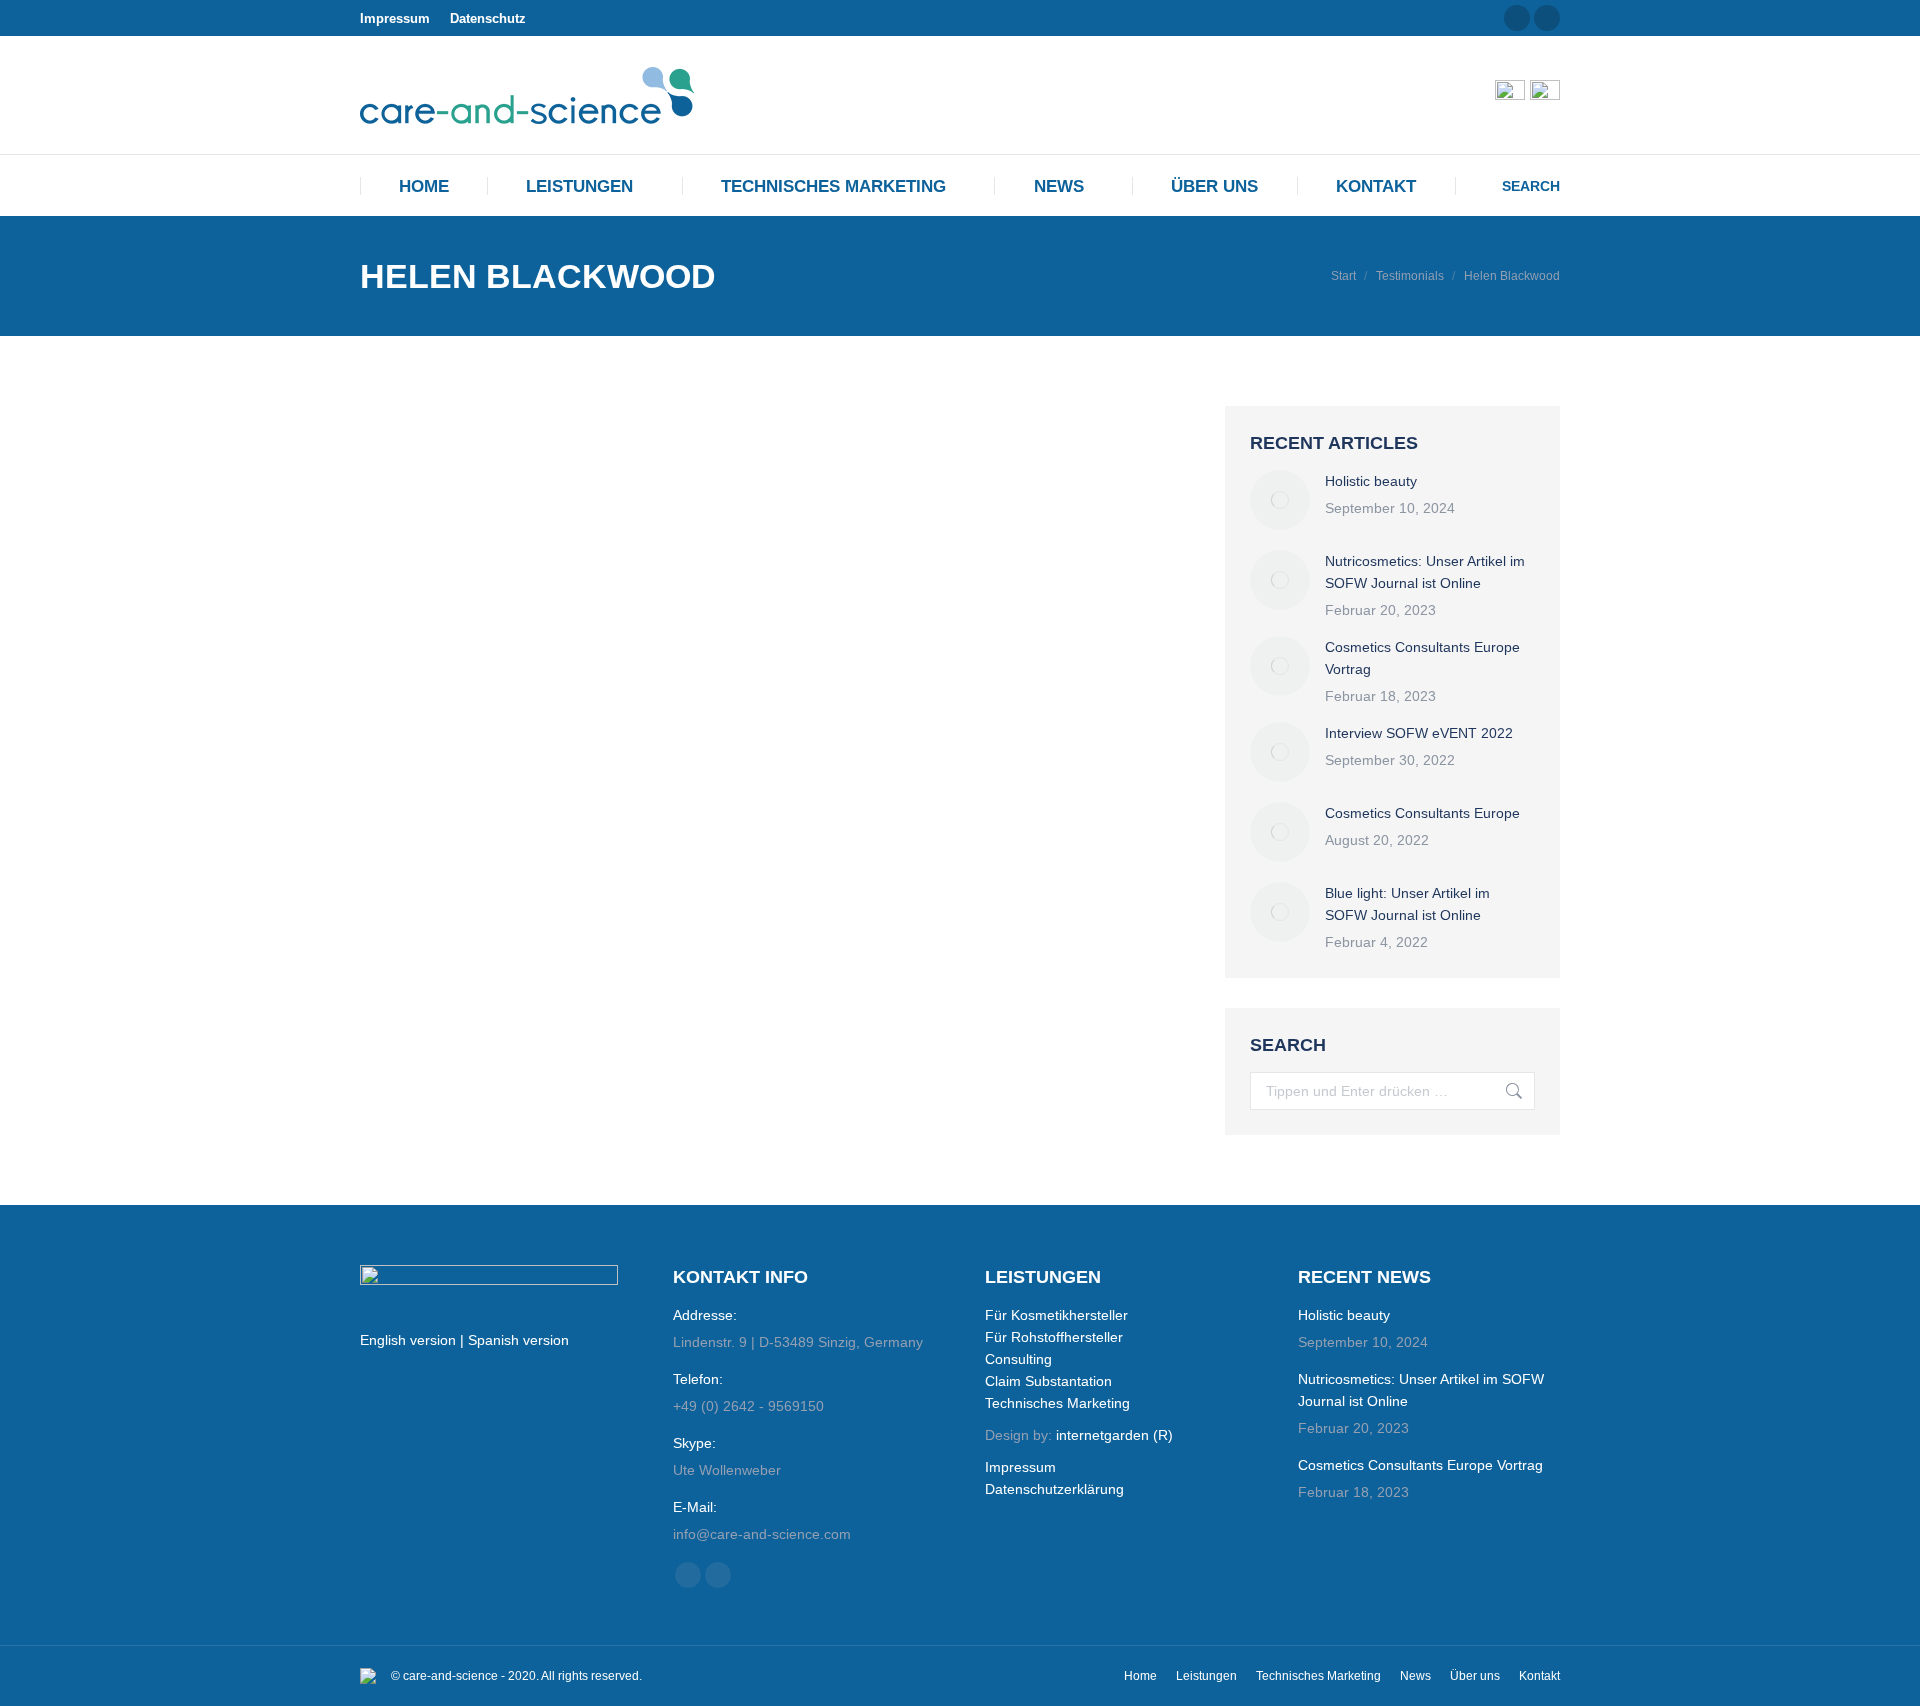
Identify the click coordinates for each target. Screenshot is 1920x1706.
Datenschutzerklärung (1054, 1489)
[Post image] (1280, 500)
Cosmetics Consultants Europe (1422, 813)
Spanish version (518, 1340)
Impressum (395, 18)
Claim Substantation (1048, 1381)
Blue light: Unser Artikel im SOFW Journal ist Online (1407, 904)
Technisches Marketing (1057, 1403)
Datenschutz (488, 18)
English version (408, 1340)
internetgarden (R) (1114, 1435)
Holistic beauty (1371, 481)
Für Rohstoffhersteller (1054, 1337)
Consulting (1018, 1359)
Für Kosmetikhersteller (1056, 1315)
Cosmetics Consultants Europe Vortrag (1422, 658)
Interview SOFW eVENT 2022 (1419, 733)
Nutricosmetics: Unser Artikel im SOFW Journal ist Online (1425, 572)
